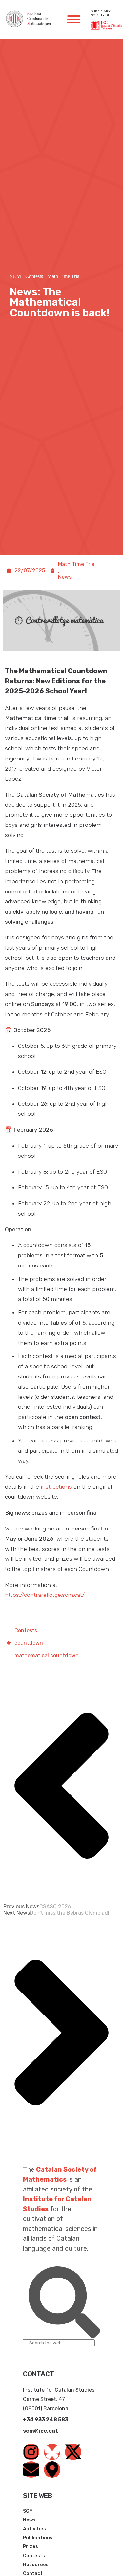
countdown (29, 1643)
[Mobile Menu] (74, 19)
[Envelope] (31, 2470)
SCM (15, 276)
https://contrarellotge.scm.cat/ (45, 1595)
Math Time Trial (64, 276)
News (65, 577)
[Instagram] (31, 2452)
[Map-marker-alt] (52, 2470)
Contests (34, 276)
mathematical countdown (47, 1655)
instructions (56, 1487)
